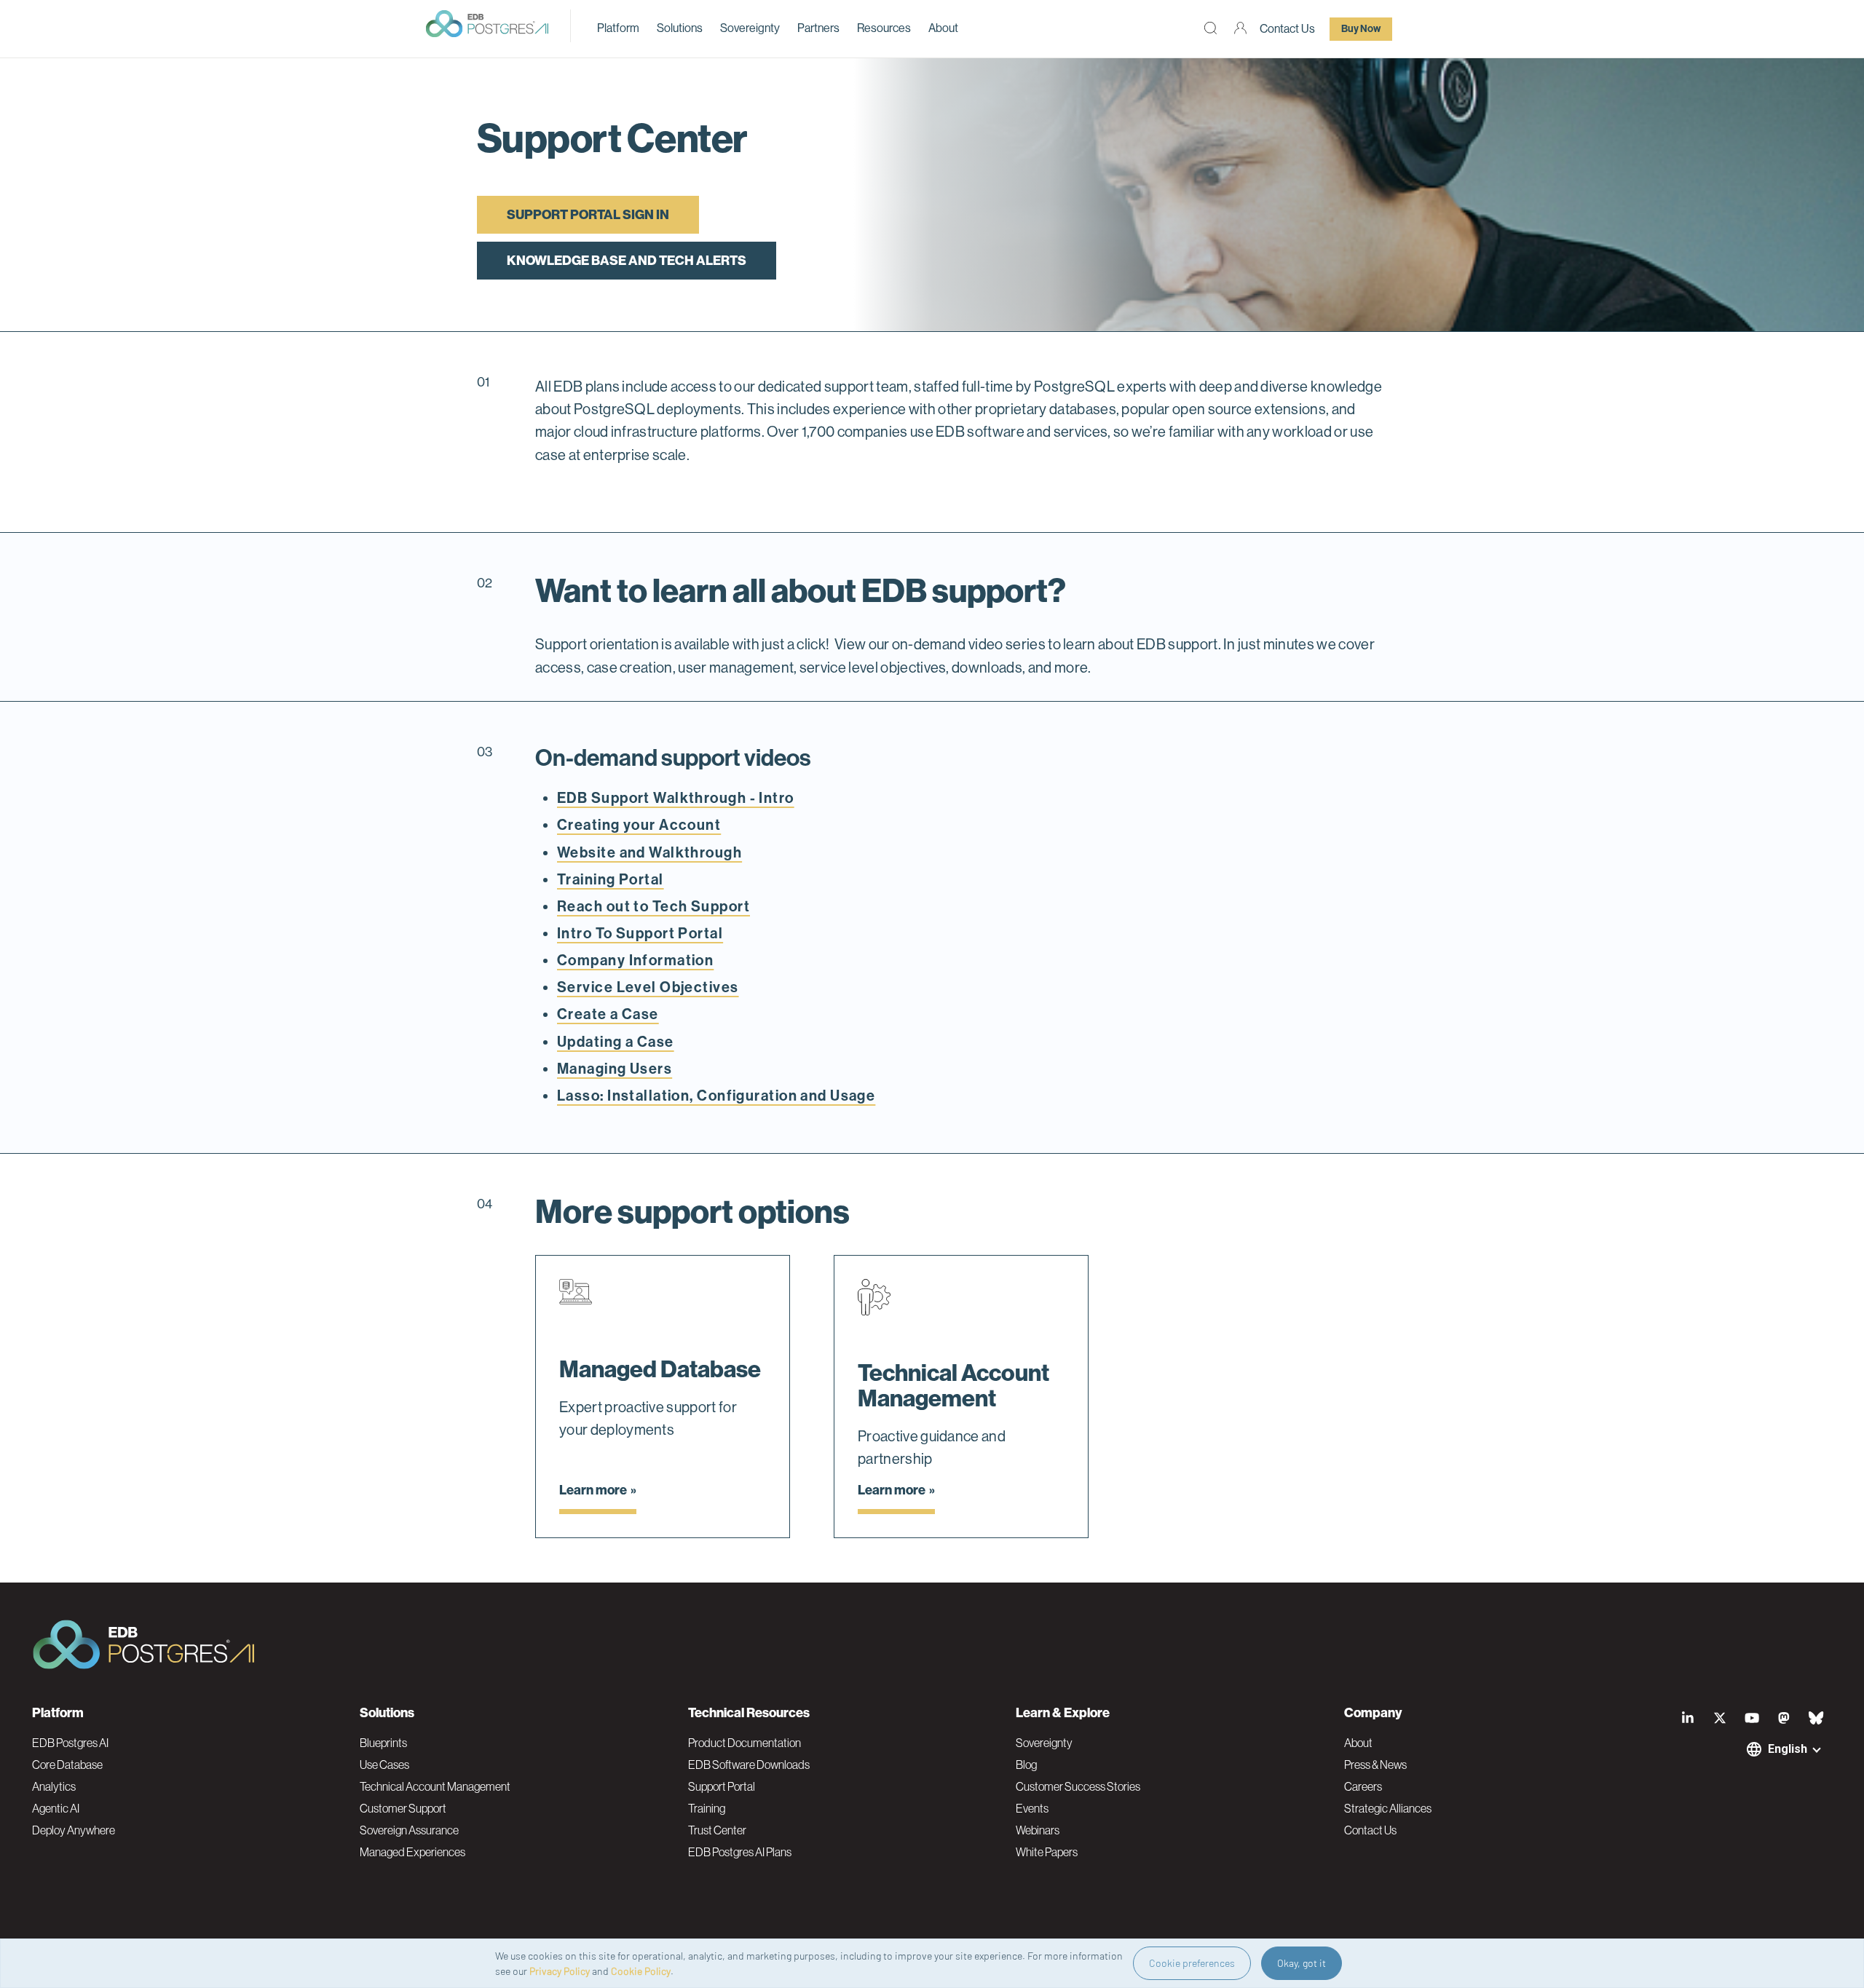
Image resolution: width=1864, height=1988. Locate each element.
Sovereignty (750, 28)
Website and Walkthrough (649, 852)
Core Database (67, 1765)
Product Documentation (745, 1743)
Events (1032, 1808)
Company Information (635, 960)
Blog (1026, 1765)
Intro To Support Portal (640, 933)
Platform (618, 28)
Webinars (1038, 1830)
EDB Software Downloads (749, 1765)
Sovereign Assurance (409, 1830)
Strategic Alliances (1388, 1808)
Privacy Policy (560, 1971)
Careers (1363, 1786)
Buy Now (1361, 29)
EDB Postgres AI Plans (740, 1852)
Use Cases (384, 1765)
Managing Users (615, 1069)
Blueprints (383, 1743)
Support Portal (722, 1786)
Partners (818, 28)
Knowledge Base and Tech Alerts (627, 261)
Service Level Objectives (648, 987)
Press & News (1375, 1765)
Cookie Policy (641, 1971)
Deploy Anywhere (74, 1830)
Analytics (54, 1786)
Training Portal (611, 879)
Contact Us (1287, 29)
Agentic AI (56, 1808)
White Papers (1047, 1852)
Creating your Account (639, 825)
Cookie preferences (1192, 1963)
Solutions (680, 28)
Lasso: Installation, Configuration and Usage (716, 1096)
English (1788, 1749)
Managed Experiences (412, 1852)
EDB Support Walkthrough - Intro (676, 798)
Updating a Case (616, 1042)
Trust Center (717, 1830)
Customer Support (403, 1808)
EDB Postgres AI (70, 1743)
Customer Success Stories (1078, 1786)
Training (707, 1808)
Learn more (593, 1490)
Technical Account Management (435, 1786)
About (943, 28)
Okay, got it (1302, 1963)
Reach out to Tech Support (653, 906)
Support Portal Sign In (588, 215)
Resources (884, 28)
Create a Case (608, 1014)
